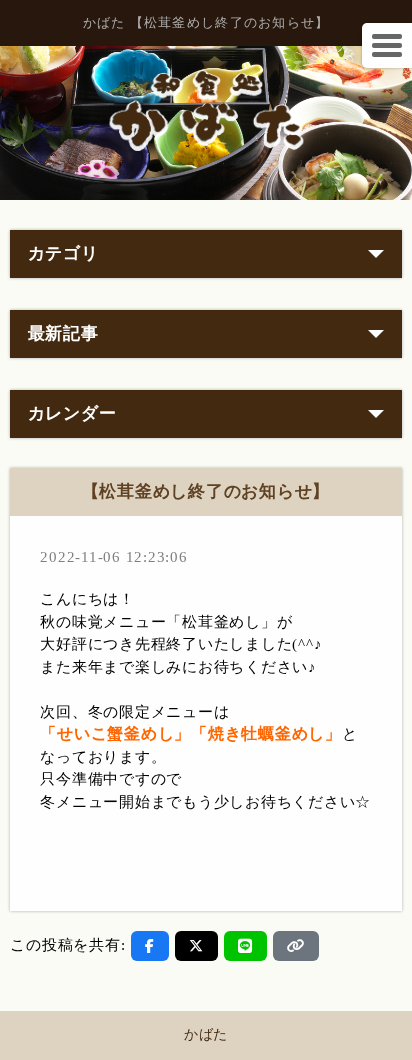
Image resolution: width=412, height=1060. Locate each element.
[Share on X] (196, 946)
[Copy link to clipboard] (296, 946)
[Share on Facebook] (150, 946)
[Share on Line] (245, 946)
